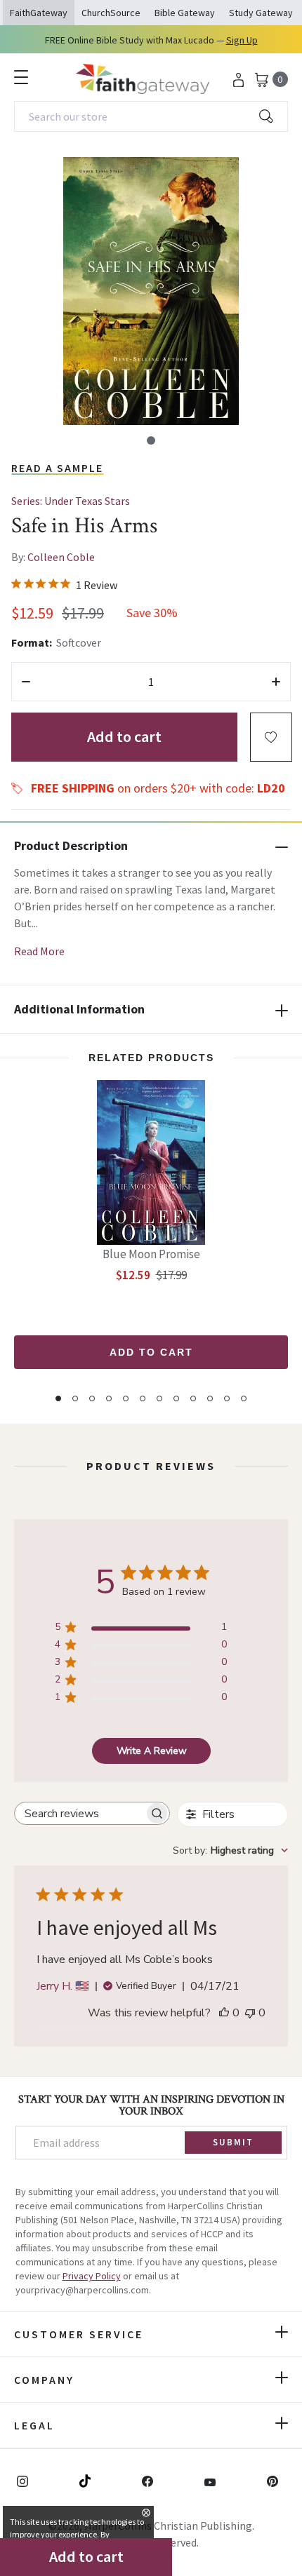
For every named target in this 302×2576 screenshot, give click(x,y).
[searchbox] (79, 1813)
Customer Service (79, 2334)
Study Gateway (261, 13)
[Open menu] (21, 77)
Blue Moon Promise (151, 1254)
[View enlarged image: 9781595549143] (151, 291)
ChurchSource (111, 13)
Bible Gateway (185, 13)
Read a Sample (57, 468)
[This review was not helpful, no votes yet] (250, 2013)
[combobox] (151, 116)
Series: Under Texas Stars (71, 501)
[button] (151, 440)
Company (44, 2380)
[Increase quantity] (276, 682)
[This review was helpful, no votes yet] (224, 2013)
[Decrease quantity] (26, 682)
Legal (34, 2425)
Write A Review (152, 1751)
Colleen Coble (61, 557)
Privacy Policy (92, 2276)
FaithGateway (39, 13)
